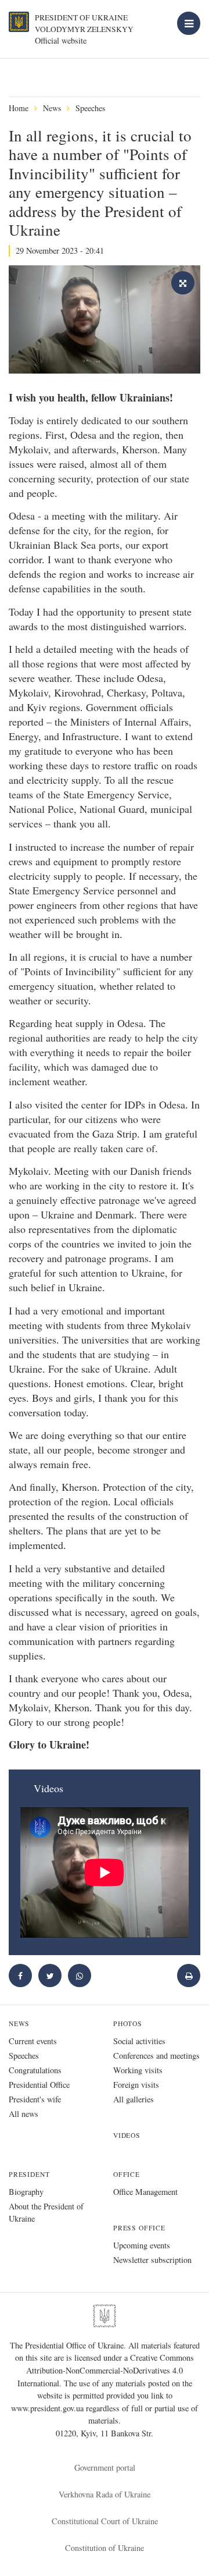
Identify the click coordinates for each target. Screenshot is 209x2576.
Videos (127, 2135)
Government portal (105, 2467)
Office (127, 2174)
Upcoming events (142, 2245)
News (52, 108)
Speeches (90, 108)
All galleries (134, 2099)
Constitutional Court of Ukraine (105, 2521)
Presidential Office (39, 2085)
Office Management (145, 2192)
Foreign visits (136, 2085)
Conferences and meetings (156, 2056)
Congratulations (35, 2070)
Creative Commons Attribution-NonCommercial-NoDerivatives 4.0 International (106, 2370)
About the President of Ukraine (46, 2212)
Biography (26, 2192)
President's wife (35, 2099)
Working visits (138, 2070)
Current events (33, 2041)
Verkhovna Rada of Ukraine (105, 2494)
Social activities (139, 2041)
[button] (50, 1975)
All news (24, 2114)
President (29, 2174)
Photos (128, 2024)
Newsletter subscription (152, 2260)
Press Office (139, 2228)
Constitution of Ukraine (105, 2548)
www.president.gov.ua (48, 2408)
